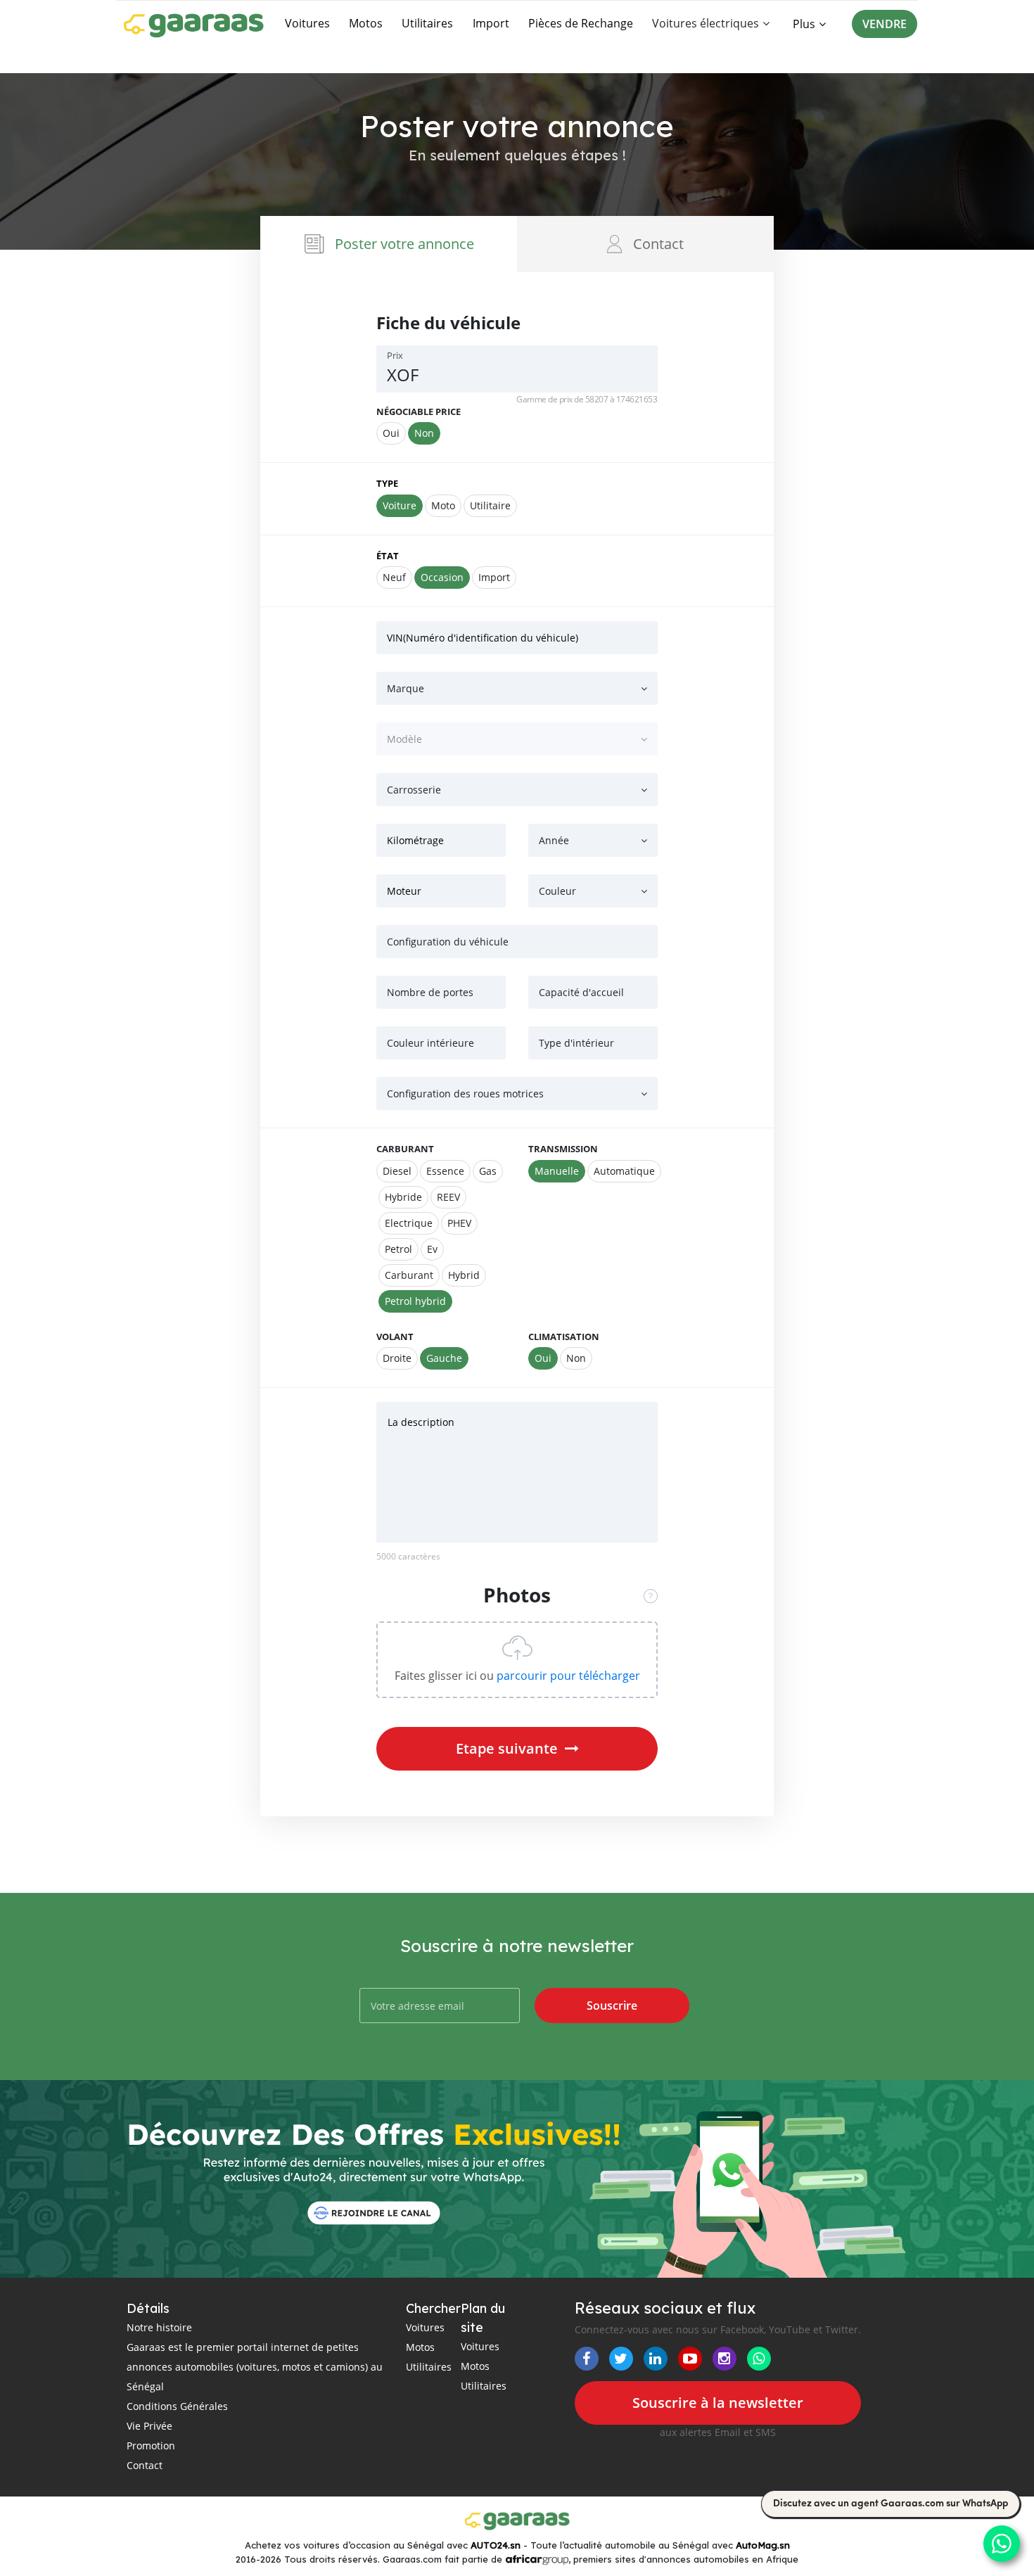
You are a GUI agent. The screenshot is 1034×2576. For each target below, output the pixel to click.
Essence (445, 1171)
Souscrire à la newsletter (718, 2403)
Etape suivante (507, 1748)
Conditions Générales (177, 2406)
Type (387, 483)
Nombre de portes (430, 992)
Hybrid (464, 1275)
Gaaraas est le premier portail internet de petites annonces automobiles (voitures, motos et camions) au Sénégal (255, 2367)
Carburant (405, 1149)
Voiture (400, 505)
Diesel (397, 1171)
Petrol (398, 1249)
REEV (448, 1197)
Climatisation (564, 1337)
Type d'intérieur (576, 1043)
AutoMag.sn (763, 2545)
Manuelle (557, 1171)
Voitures (307, 23)
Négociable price (419, 412)
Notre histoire (159, 2327)
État (388, 556)
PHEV (459, 1223)
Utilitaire (490, 505)
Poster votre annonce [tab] (404, 244)
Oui (391, 433)
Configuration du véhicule (448, 942)
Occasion (442, 577)
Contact (145, 2465)
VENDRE (885, 24)
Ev (432, 1249)
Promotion (151, 2446)
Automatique (624, 1171)
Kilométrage (415, 840)
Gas (488, 1171)
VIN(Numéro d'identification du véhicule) (483, 638)
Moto (443, 505)
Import (491, 23)
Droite (397, 1358)
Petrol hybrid (415, 1301)
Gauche (444, 1358)
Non (424, 433)
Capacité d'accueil (581, 992)
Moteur (404, 891)
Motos (366, 23)
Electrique (409, 1223)
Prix (395, 355)
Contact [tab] (658, 244)
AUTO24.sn (496, 2545)
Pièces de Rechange (581, 23)
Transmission (563, 1149)
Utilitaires (427, 23)
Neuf (394, 577)
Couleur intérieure (430, 1043)
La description (421, 1422)
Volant (395, 1337)
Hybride (403, 1197)
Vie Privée (149, 2426)
